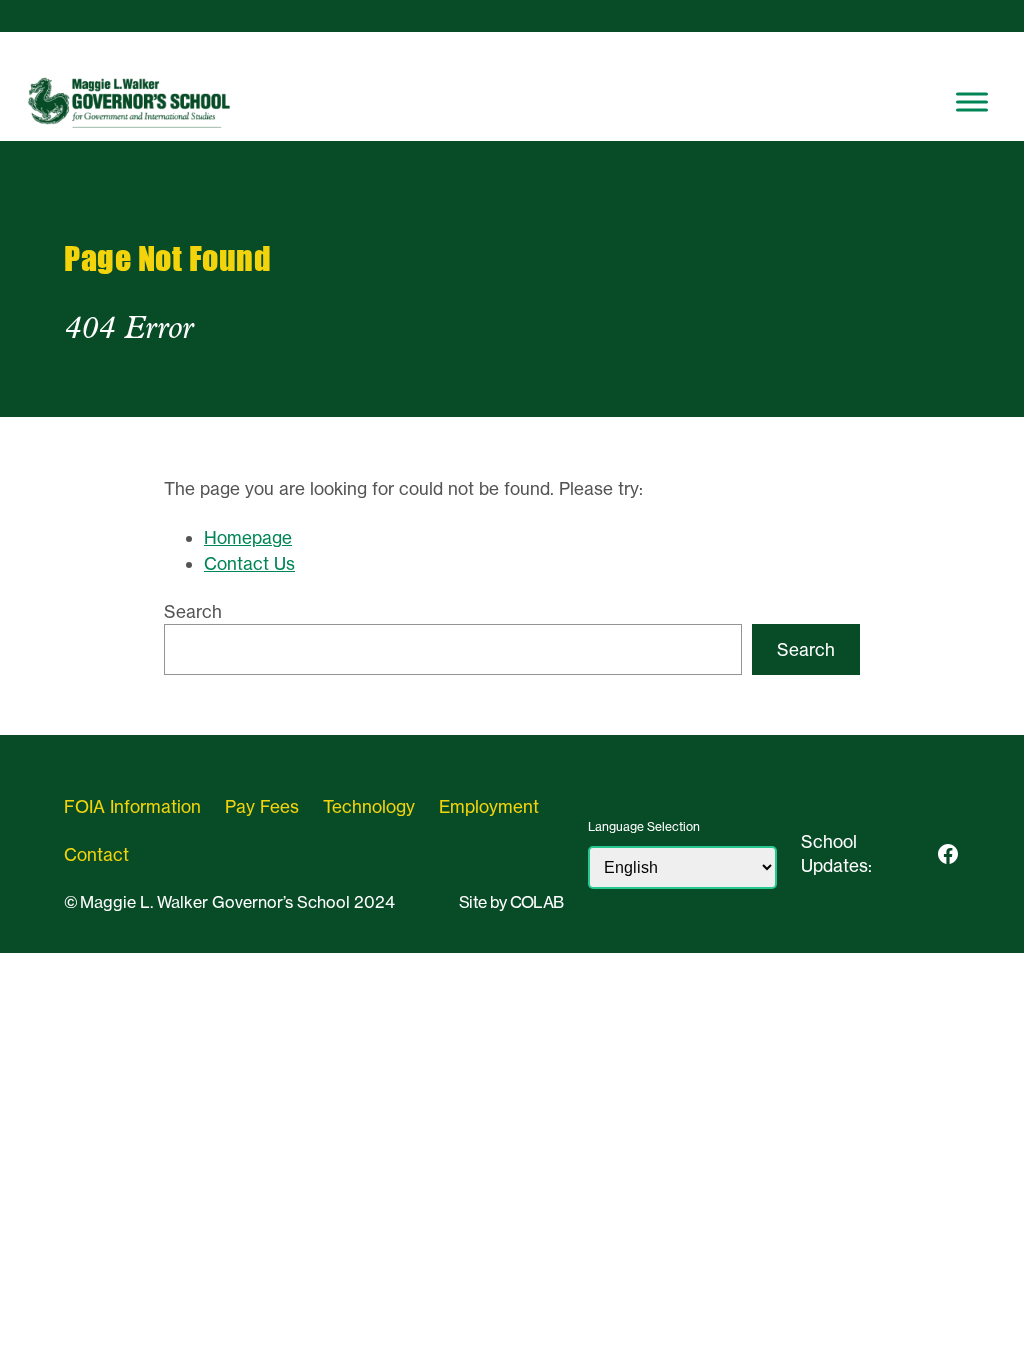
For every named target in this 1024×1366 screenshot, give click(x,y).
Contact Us (249, 563)
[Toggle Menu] (972, 101)
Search (193, 611)
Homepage (248, 537)
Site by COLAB (511, 902)
